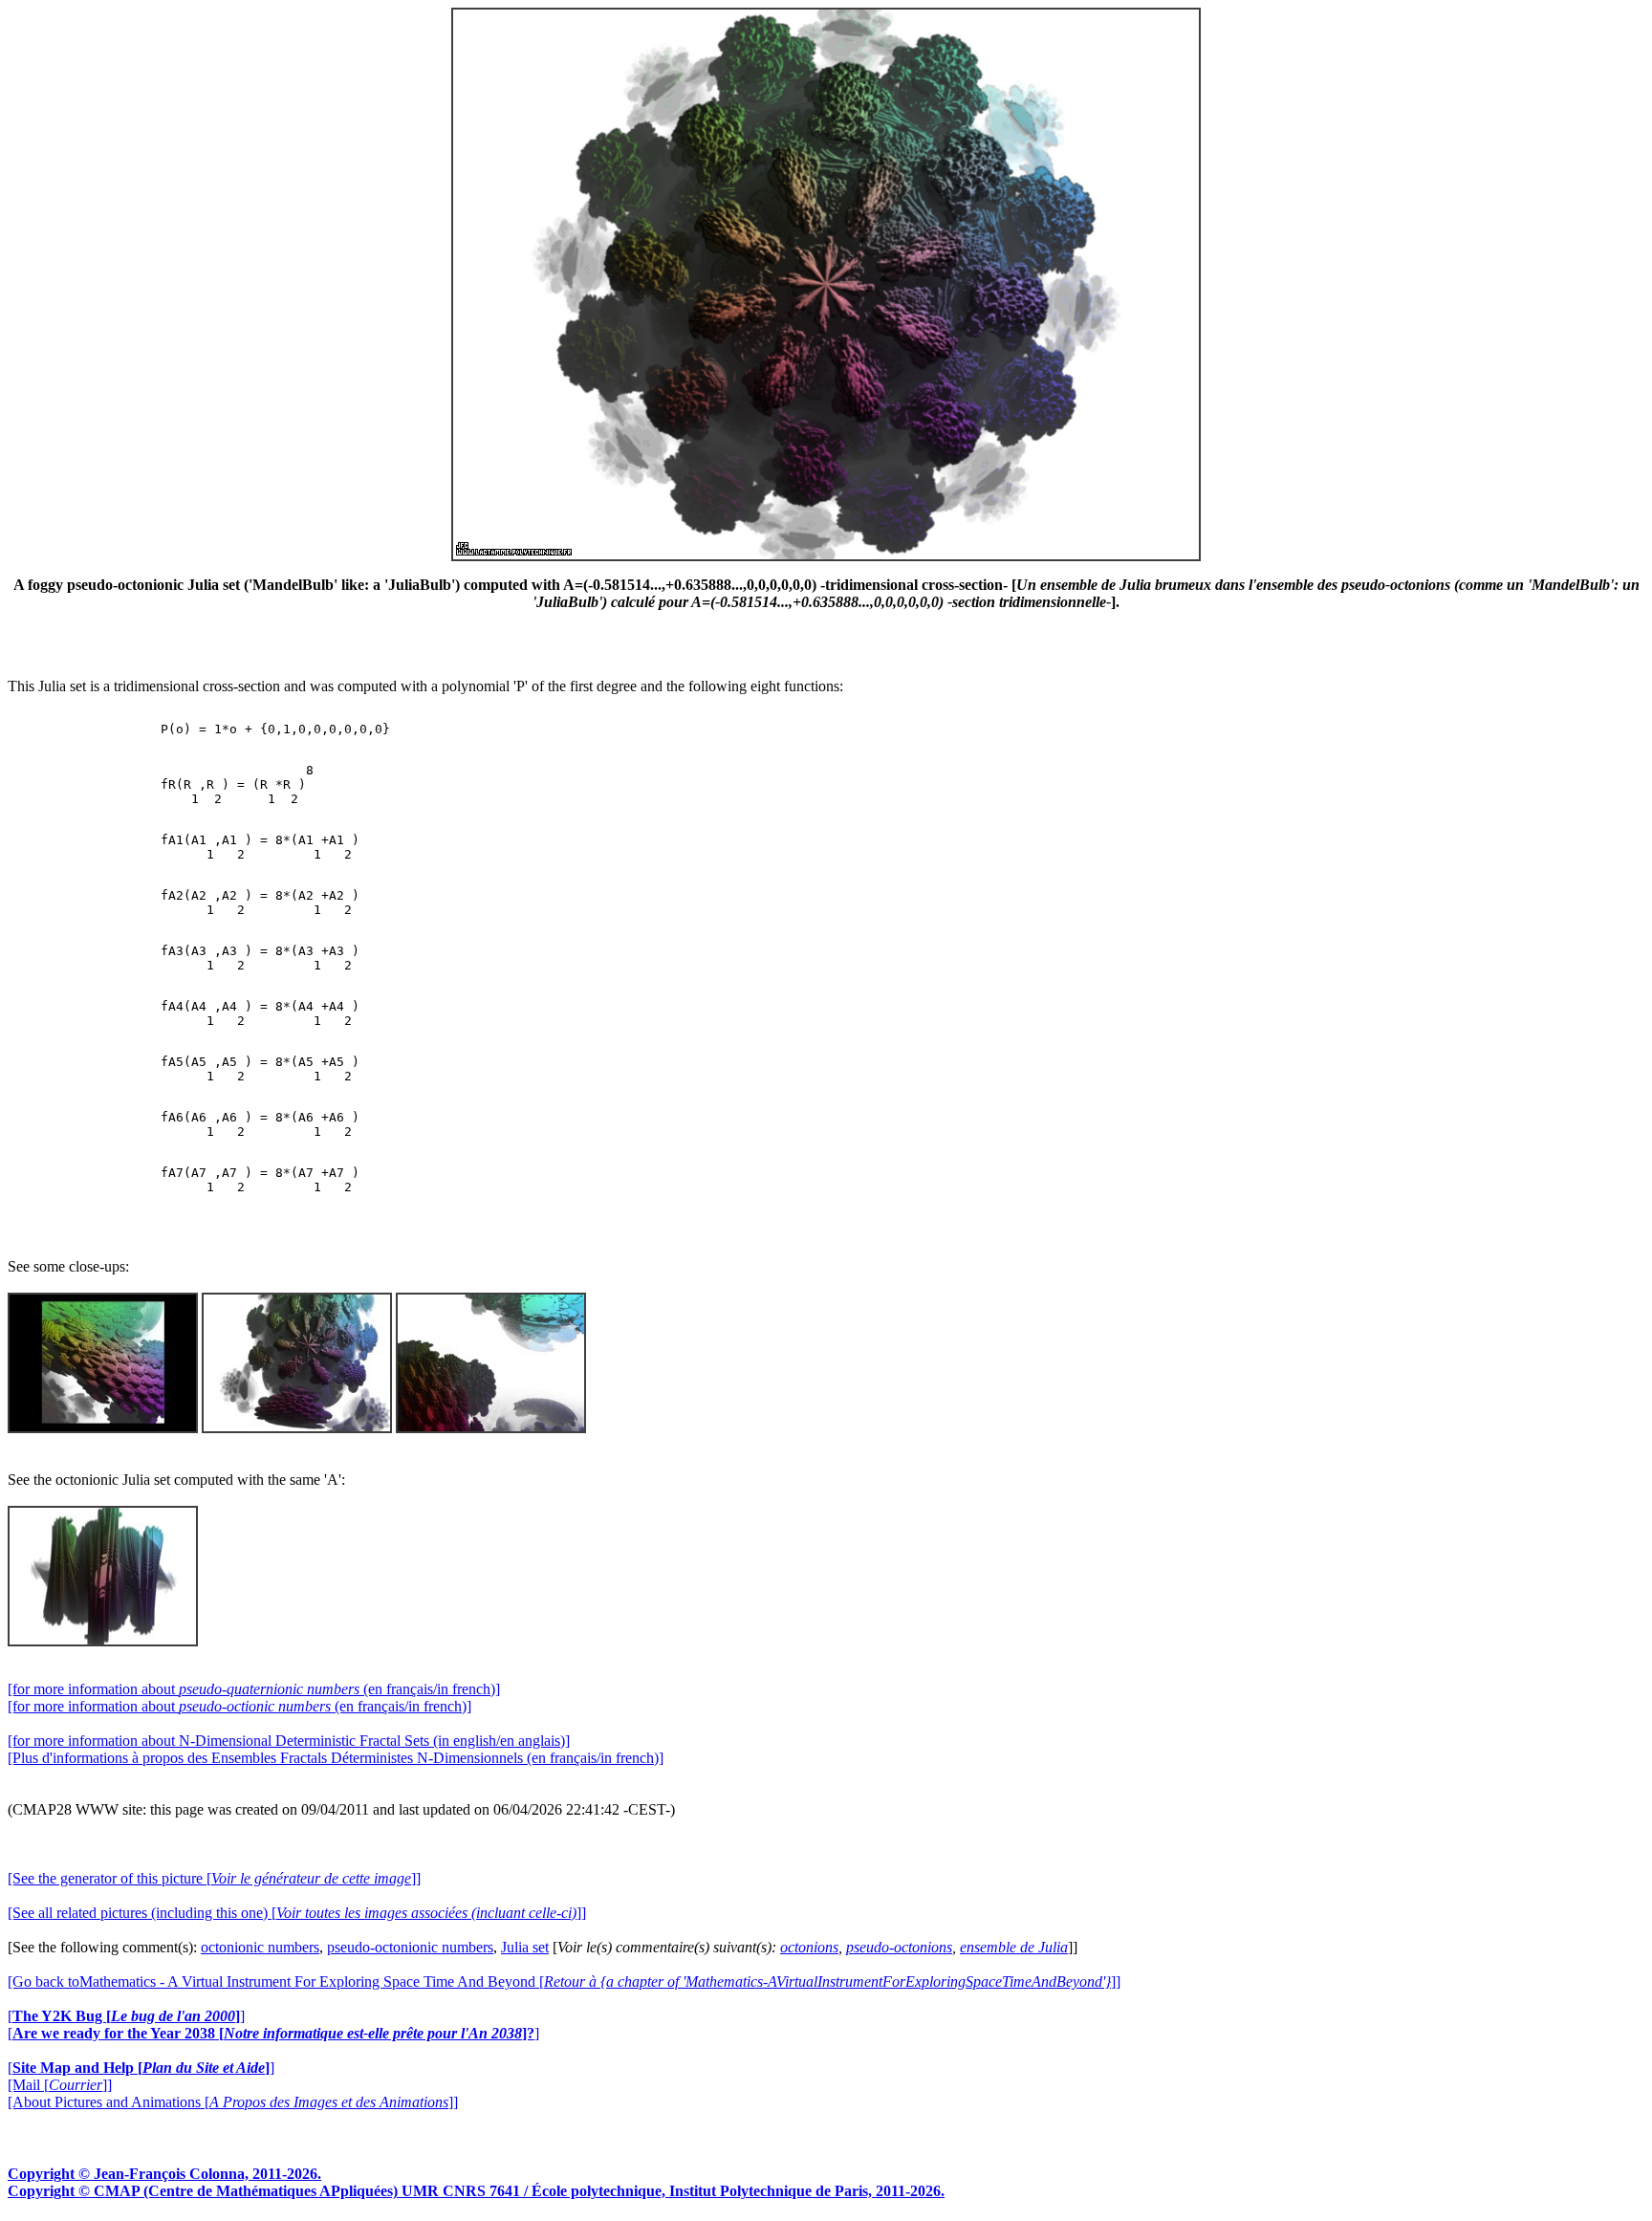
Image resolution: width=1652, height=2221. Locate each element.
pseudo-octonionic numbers (410, 1947)
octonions (809, 1947)
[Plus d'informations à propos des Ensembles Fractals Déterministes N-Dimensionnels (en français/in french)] (336, 1758)
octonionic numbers (260, 1947)
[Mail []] (60, 2085)
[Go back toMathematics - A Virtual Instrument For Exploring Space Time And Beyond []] (564, 1981)
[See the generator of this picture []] (214, 1878)
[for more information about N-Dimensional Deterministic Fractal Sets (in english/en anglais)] (289, 1741)
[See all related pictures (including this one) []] (297, 1913)
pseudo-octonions (899, 1947)
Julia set (525, 1947)
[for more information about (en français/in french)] (254, 1689)
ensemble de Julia (1014, 1947)
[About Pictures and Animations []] (233, 2102)
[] (126, 2016)
